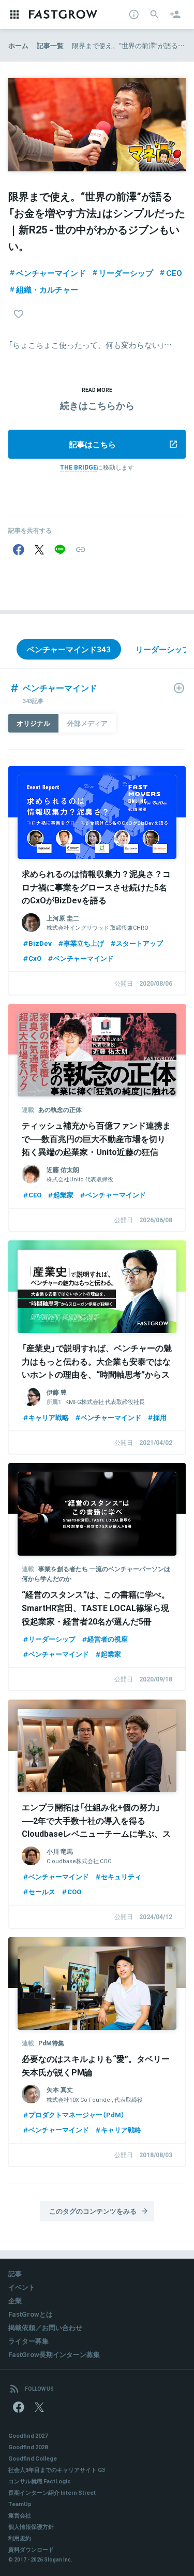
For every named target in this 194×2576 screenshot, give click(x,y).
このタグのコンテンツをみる (93, 2211)
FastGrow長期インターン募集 (54, 2354)
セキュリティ (121, 1876)
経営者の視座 (108, 1639)
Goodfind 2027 (28, 2435)
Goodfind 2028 (28, 2447)
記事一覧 (50, 45)
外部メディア (87, 723)
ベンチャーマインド (51, 273)
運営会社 (20, 2515)
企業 (15, 2300)
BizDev (40, 943)
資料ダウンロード (31, 2549)
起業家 (63, 1195)
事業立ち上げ (84, 943)
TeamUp (20, 2504)
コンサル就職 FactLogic (40, 2481)
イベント (22, 2287)
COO (74, 1891)
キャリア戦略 (49, 1417)
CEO (174, 273)
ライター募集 (28, 2341)
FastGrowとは (31, 2314)
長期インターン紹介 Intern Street (52, 2492)
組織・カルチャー (47, 289)
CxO (35, 958)
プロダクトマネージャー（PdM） (77, 2114)
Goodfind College (33, 2458)
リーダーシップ (126, 273)
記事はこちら (93, 444)
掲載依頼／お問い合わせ (45, 2327)
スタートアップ (139, 943)
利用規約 (20, 2538)
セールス (42, 1891)
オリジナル (33, 723)
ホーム (18, 45)
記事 (15, 2273)
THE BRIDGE (78, 467)
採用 (160, 1417)
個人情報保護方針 (31, 2527)
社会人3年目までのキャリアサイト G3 (57, 2470)
